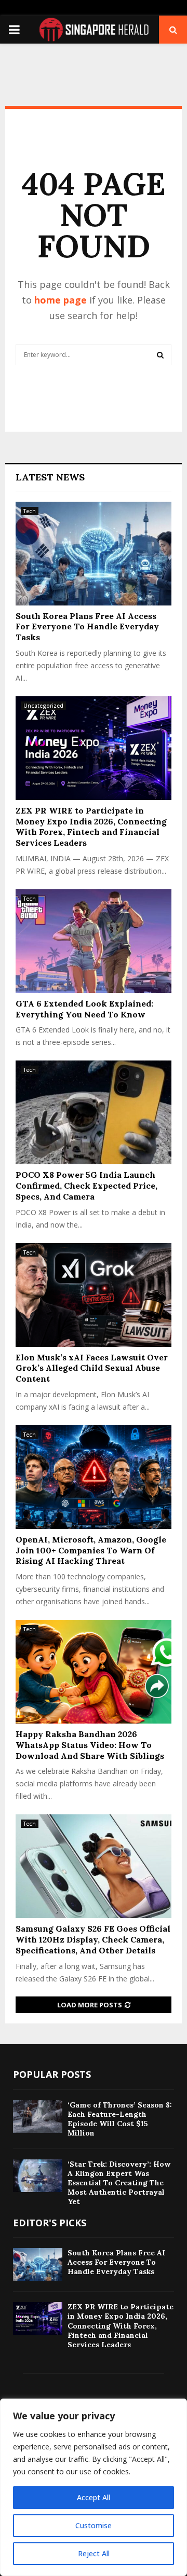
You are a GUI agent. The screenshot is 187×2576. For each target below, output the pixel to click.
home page (61, 300)
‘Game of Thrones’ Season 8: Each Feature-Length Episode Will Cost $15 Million (120, 2119)
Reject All (94, 2553)
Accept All (94, 2497)
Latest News (50, 477)
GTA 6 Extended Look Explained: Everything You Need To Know (84, 1009)
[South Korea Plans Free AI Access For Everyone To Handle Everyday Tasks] (94, 554)
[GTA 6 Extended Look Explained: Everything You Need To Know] (94, 941)
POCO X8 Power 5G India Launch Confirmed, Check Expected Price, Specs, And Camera (86, 1186)
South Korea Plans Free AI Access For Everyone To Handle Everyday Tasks (87, 627)
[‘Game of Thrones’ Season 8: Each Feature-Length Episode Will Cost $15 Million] (38, 2117)
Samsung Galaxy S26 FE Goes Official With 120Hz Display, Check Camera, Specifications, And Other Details (93, 1939)
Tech (30, 511)
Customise (94, 2525)
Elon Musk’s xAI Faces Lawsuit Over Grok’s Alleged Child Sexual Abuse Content (92, 1368)
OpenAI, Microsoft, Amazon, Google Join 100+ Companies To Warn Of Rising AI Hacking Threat (91, 1550)
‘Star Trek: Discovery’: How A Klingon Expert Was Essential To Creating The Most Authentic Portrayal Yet (119, 2183)
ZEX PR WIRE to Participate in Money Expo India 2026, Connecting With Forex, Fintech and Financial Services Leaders (91, 826)
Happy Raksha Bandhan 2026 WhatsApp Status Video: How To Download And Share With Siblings (90, 1745)
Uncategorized (43, 706)
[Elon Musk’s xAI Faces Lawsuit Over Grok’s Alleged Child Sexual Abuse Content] (94, 1295)
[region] (94, 2487)
